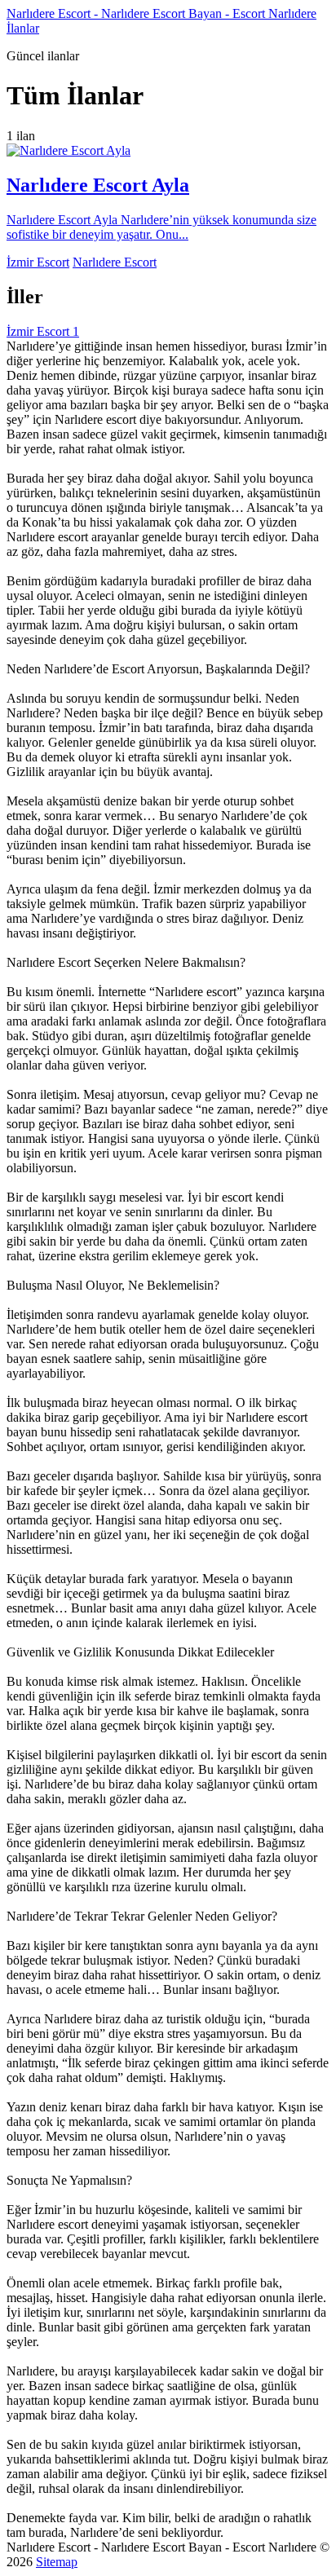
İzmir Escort (38, 262)
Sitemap (57, 2562)
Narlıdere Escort (115, 262)
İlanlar (23, 28)
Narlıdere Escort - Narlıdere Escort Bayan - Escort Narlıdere (161, 13)
